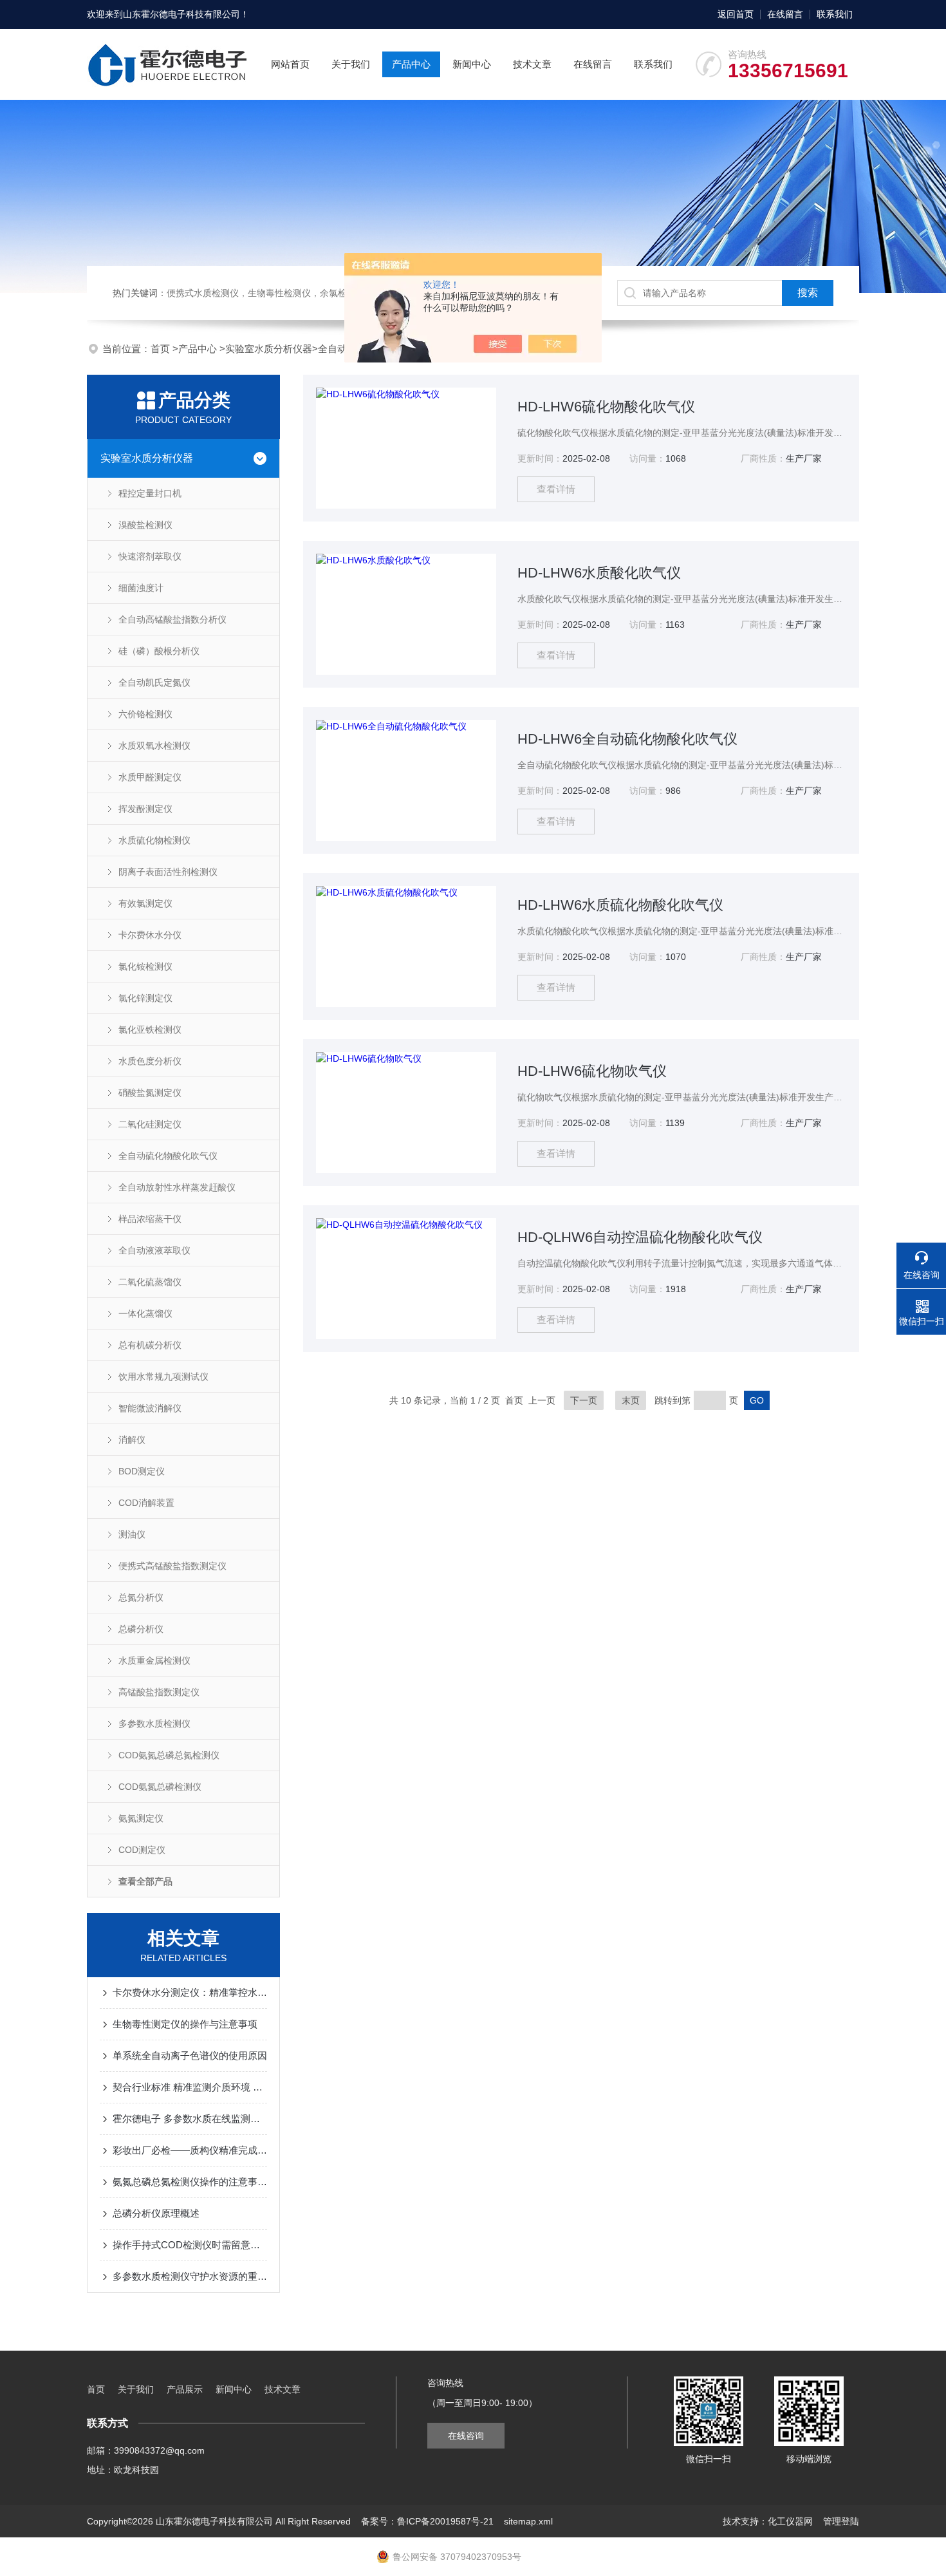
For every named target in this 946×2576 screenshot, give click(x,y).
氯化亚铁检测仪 (150, 1029)
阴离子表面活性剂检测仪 (168, 872)
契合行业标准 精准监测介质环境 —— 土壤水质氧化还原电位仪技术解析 (190, 2087)
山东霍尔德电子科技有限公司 (181, 14)
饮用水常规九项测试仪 (163, 1377)
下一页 (584, 1400)
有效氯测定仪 (145, 903)
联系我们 (835, 14)
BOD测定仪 (142, 1471)
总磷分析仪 (141, 1629)
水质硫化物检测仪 (154, 840)
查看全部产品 (145, 1881)
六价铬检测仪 (145, 714)
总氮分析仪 (141, 1597)
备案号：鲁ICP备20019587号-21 (427, 2521)
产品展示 (185, 2389)
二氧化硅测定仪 (150, 1124)
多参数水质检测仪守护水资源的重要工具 (190, 2276)
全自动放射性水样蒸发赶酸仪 (177, 1187)
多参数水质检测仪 (154, 1724)
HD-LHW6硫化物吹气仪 (592, 1071)
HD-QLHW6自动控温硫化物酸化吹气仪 (640, 1237)
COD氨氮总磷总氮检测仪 (169, 1755)
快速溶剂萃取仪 (150, 556)
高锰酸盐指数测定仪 (159, 1692)
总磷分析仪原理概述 (156, 2213)
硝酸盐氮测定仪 (150, 1093)
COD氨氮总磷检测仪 (160, 1787)
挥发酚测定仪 (145, 809)
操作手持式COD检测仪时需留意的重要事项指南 (190, 2245)
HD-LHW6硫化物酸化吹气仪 (606, 407)
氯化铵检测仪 (145, 966)
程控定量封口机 (150, 493)
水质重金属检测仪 (154, 1660)
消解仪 (132, 1440)
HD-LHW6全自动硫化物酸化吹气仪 (627, 739)
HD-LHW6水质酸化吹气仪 (599, 573)
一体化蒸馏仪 (145, 1313)
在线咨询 (466, 2436)
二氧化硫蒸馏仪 (150, 1282)
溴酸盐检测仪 (145, 525)
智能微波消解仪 (150, 1408)
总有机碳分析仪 (150, 1345)
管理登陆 (841, 2521)
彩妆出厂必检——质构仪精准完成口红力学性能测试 (190, 2150)
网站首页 (290, 64)
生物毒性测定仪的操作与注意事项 (185, 2024)
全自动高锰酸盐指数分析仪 (172, 619)
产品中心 (411, 64)
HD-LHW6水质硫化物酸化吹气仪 (620, 905)
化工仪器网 (790, 2521)
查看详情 (556, 489)
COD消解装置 (146, 1503)
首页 (162, 349)
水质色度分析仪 (150, 1061)
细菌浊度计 (141, 588)
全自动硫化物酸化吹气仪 (168, 1156)
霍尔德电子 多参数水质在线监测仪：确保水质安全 (190, 2119)
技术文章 (532, 64)
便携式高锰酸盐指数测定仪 (172, 1566)
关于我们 (351, 64)
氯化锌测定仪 (145, 998)
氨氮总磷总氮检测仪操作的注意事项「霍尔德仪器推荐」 (190, 2182)
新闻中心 (472, 64)
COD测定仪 (142, 1850)
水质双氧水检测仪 (154, 746)
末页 (631, 1400)
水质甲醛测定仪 (150, 777)
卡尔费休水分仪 (150, 935)
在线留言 (785, 14)
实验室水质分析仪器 (269, 349)
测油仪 (132, 1534)
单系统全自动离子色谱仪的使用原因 (190, 2055)
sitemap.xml (528, 2521)
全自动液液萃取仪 (154, 1250)
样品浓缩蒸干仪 (150, 1219)
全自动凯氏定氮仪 (154, 682)
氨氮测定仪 (141, 1818)
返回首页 (736, 14)
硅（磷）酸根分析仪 (159, 651)
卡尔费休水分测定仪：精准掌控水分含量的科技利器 (190, 1992)
